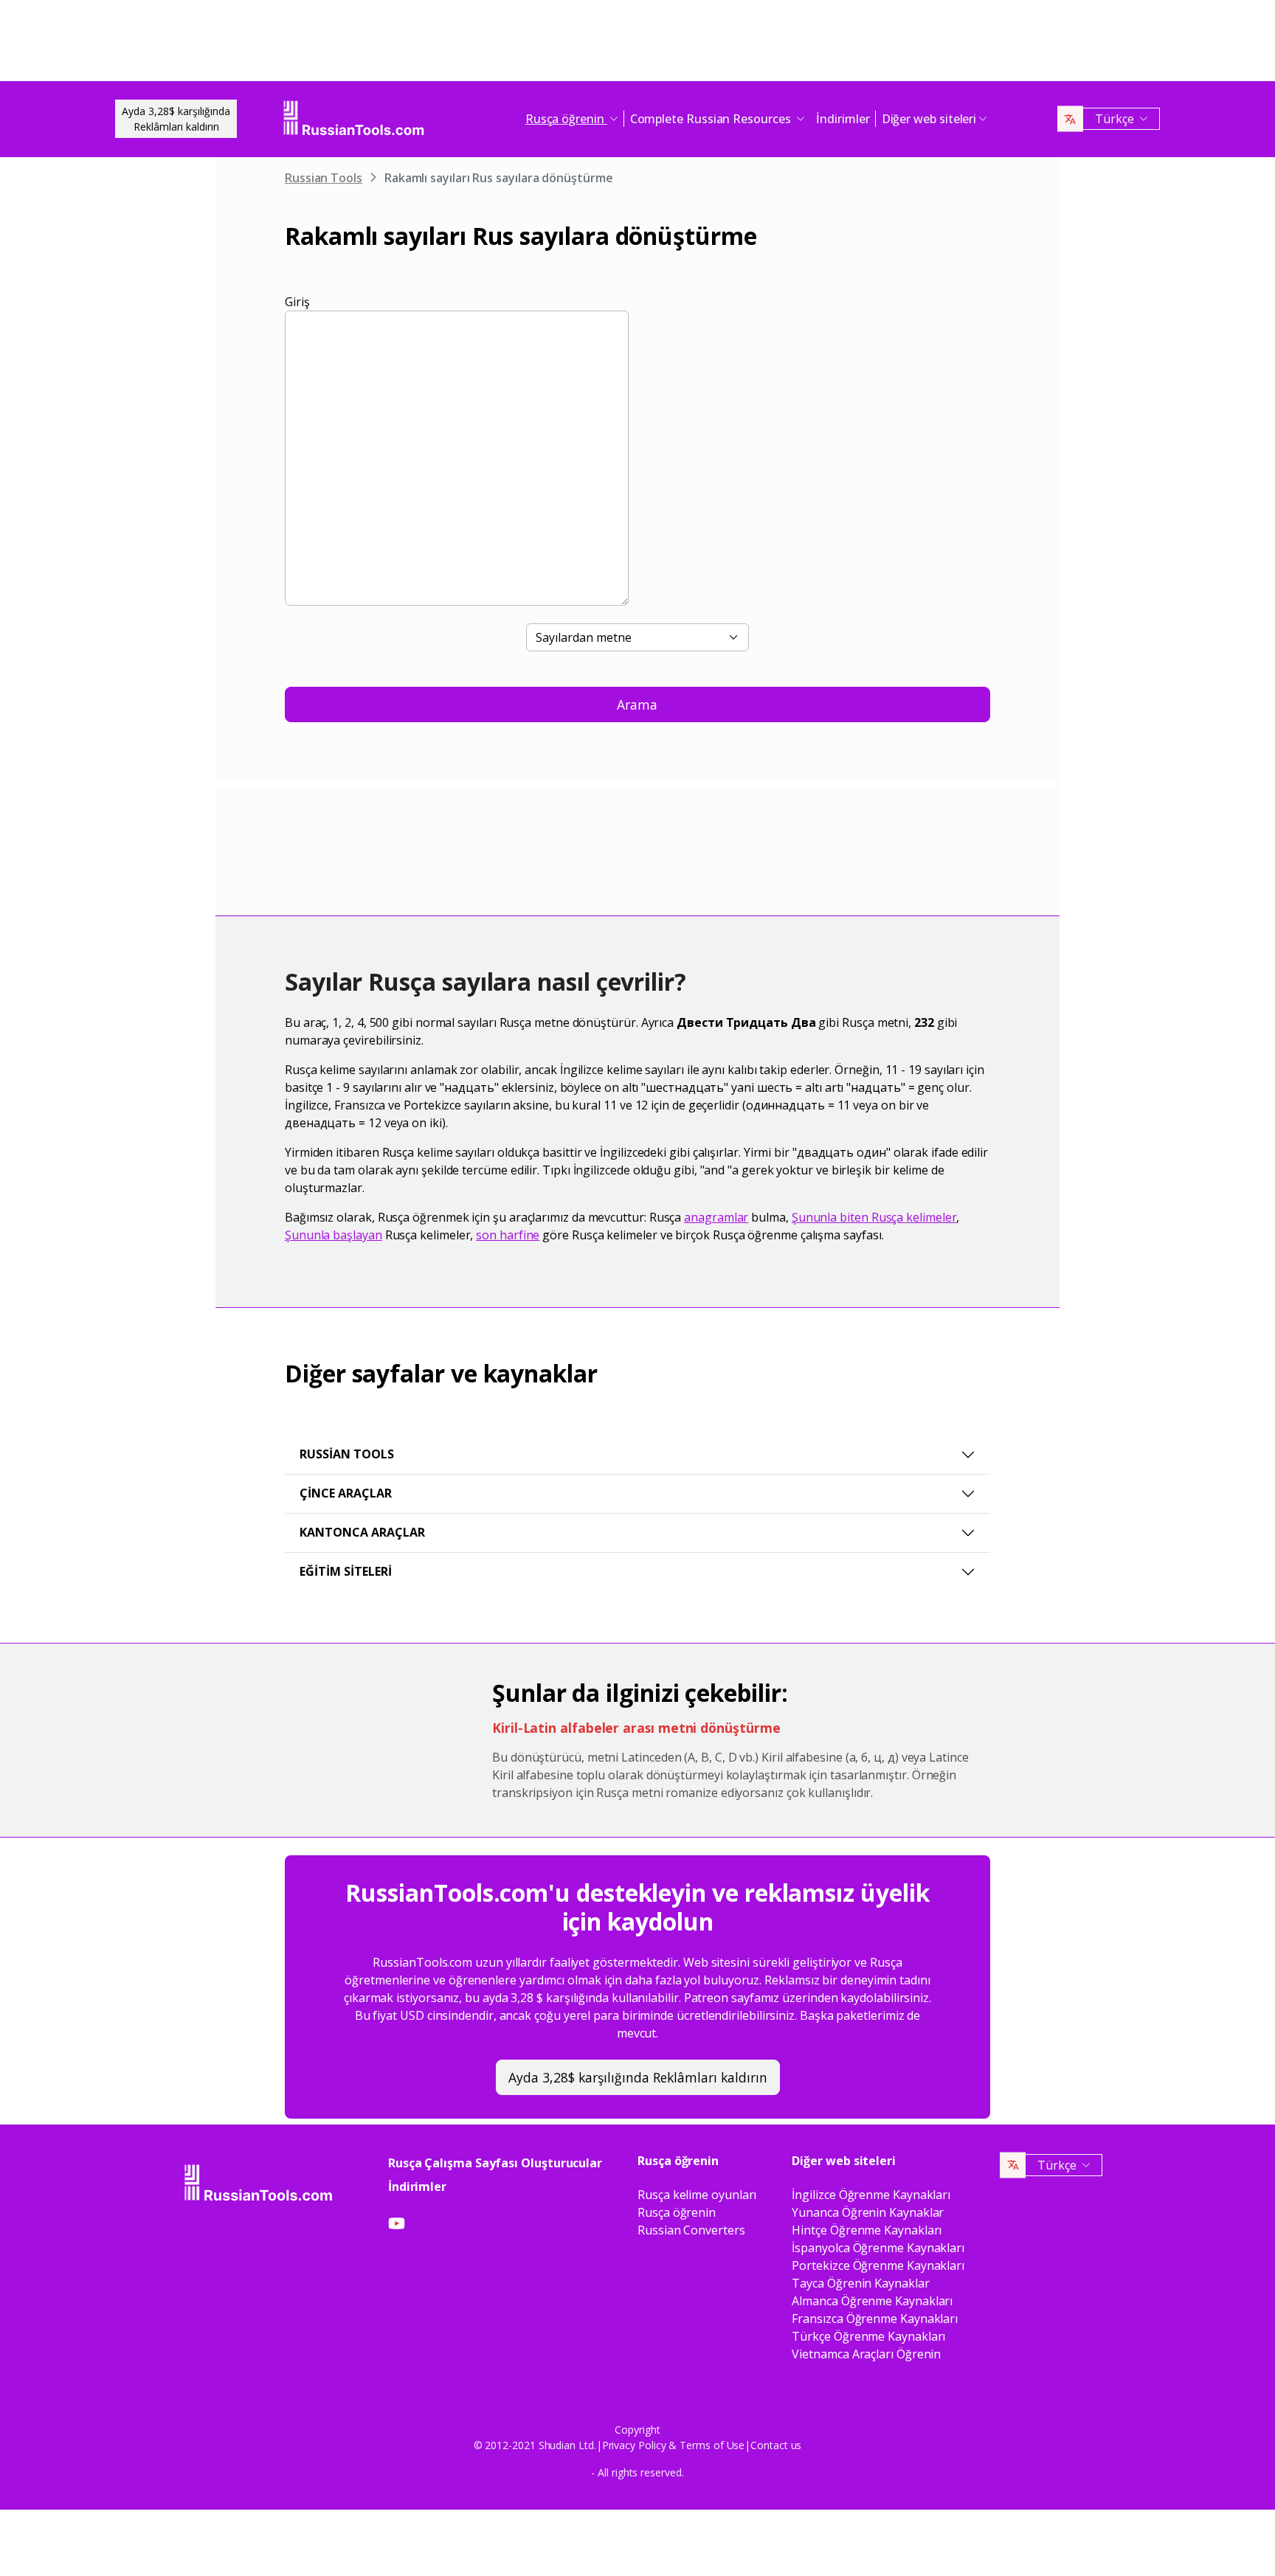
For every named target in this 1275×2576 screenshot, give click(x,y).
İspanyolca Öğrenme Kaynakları (878, 2248)
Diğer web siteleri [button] (929, 119)
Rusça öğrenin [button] (566, 119)
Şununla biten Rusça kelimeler (874, 1217)
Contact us (776, 2445)
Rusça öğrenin (677, 2212)
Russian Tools (324, 178)
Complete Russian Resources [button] (712, 119)
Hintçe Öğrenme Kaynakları (867, 2230)
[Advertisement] (637, 44)
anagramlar (716, 1217)
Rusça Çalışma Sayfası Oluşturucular (495, 2163)
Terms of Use (712, 2445)
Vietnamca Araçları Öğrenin (866, 2354)
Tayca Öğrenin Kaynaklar (860, 2283)
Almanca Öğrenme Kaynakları (872, 2301)
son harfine (508, 1235)
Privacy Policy (634, 2445)
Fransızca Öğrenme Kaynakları (875, 2319)
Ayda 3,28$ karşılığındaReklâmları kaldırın (176, 119)
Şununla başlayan (334, 1235)
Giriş (297, 302)
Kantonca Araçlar (362, 1532)
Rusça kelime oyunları (697, 2195)
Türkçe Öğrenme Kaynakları (868, 2336)
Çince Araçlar (346, 1493)
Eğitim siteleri (346, 1571)
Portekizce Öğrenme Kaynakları (878, 2265)
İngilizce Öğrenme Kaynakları (871, 2195)
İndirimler (843, 119)
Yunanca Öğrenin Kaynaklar (868, 2212)
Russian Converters (691, 2230)
